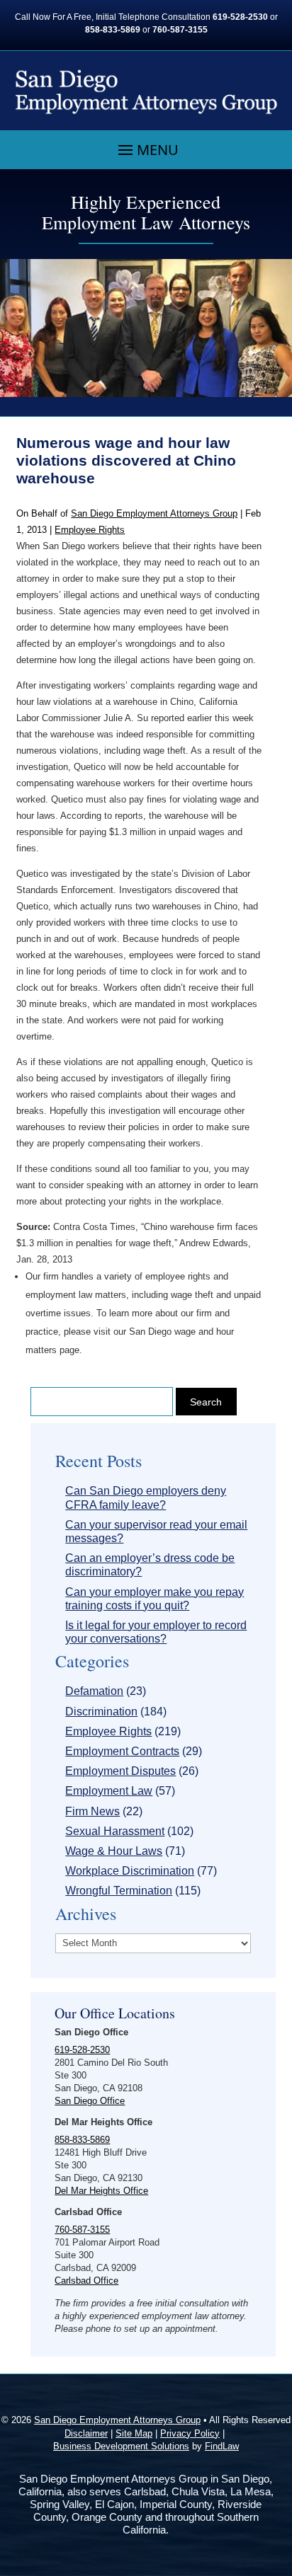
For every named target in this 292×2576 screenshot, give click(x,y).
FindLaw (222, 2446)
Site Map (134, 2433)
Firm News (92, 1811)
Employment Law (109, 1791)
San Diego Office (90, 2101)
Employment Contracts (122, 1751)
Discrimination (101, 1712)
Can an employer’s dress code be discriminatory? (150, 1565)
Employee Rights (90, 530)
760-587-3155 (180, 30)
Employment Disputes (120, 1771)
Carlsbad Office (86, 2281)
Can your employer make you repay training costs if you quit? (155, 1599)
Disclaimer (86, 2433)
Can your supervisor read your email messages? (156, 1531)
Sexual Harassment (115, 1831)
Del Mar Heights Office (101, 2191)
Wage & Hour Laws (114, 1851)
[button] (146, 150)
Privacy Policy (190, 2433)
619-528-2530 (240, 17)
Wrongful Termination (119, 1891)
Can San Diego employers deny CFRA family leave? (146, 1497)
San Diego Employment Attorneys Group (154, 513)
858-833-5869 (113, 30)
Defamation (94, 1691)
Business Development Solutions (121, 2446)
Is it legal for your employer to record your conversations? (156, 1632)
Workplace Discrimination (130, 1871)
